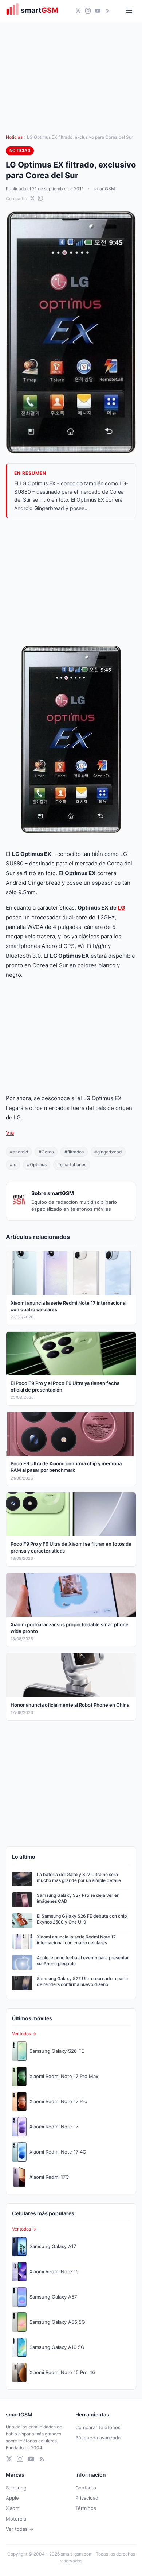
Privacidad (87, 2498)
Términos (86, 2508)
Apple (12, 2498)
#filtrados (74, 1152)
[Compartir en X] (32, 198)
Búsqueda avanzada (98, 2438)
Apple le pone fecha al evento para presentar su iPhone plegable (83, 1961)
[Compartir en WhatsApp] (40, 198)
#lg (13, 1165)
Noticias (14, 137)
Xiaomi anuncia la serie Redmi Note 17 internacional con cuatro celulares (76, 1940)
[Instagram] (88, 11)
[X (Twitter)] (78, 11)
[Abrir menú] (129, 11)
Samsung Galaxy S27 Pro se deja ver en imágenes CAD (78, 1898)
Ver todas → (20, 2529)
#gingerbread (108, 1152)
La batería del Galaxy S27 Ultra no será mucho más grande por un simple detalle (79, 1878)
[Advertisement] (71, 582)
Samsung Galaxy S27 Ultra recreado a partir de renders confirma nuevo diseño (83, 1982)
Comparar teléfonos (98, 2427)
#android (19, 1152)
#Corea (46, 1152)
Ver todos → (24, 2034)
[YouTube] (98, 11)
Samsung (16, 2488)
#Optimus (37, 1165)
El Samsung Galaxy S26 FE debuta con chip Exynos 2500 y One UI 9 (82, 1919)
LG (121, 908)
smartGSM (104, 189)
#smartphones (72, 1165)
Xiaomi (13, 2508)
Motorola (16, 2519)
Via (10, 1133)
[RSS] (108, 11)
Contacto (86, 2488)
